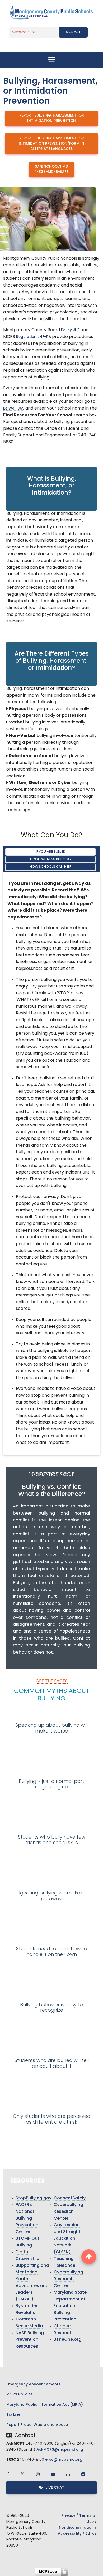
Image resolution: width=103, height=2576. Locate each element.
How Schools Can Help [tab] (51, 867)
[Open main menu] (51, 60)
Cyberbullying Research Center (68, 2212)
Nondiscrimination (76, 2528)
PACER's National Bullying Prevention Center (27, 2218)
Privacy (68, 2516)
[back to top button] (89, 2257)
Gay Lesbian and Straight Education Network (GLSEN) (67, 2239)
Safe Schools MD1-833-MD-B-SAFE (51, 169)
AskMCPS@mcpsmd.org (60, 2450)
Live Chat (55, 2488)
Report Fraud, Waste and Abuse (37, 2425)
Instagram (38, 2474)
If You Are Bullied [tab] (51, 852)
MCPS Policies (20, 2395)
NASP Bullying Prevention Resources (30, 2340)
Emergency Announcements (33, 2385)
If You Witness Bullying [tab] (50, 859)
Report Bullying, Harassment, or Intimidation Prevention (52, 118)
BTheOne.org (67, 2340)
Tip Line (13, 2415)
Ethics (91, 2534)
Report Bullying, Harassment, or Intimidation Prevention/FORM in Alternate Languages (51, 144)
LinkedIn (68, 2474)
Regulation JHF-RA (34, 337)
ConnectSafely (70, 2198)
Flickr (83, 2474)
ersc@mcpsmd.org (64, 2460)
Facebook (8, 2474)
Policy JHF (70, 330)
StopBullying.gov (34, 2198)
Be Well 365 (14, 409)
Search (73, 32)
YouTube (53, 2474)
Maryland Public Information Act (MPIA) (45, 2405)
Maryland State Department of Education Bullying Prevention (70, 2306)
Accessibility (70, 2534)
